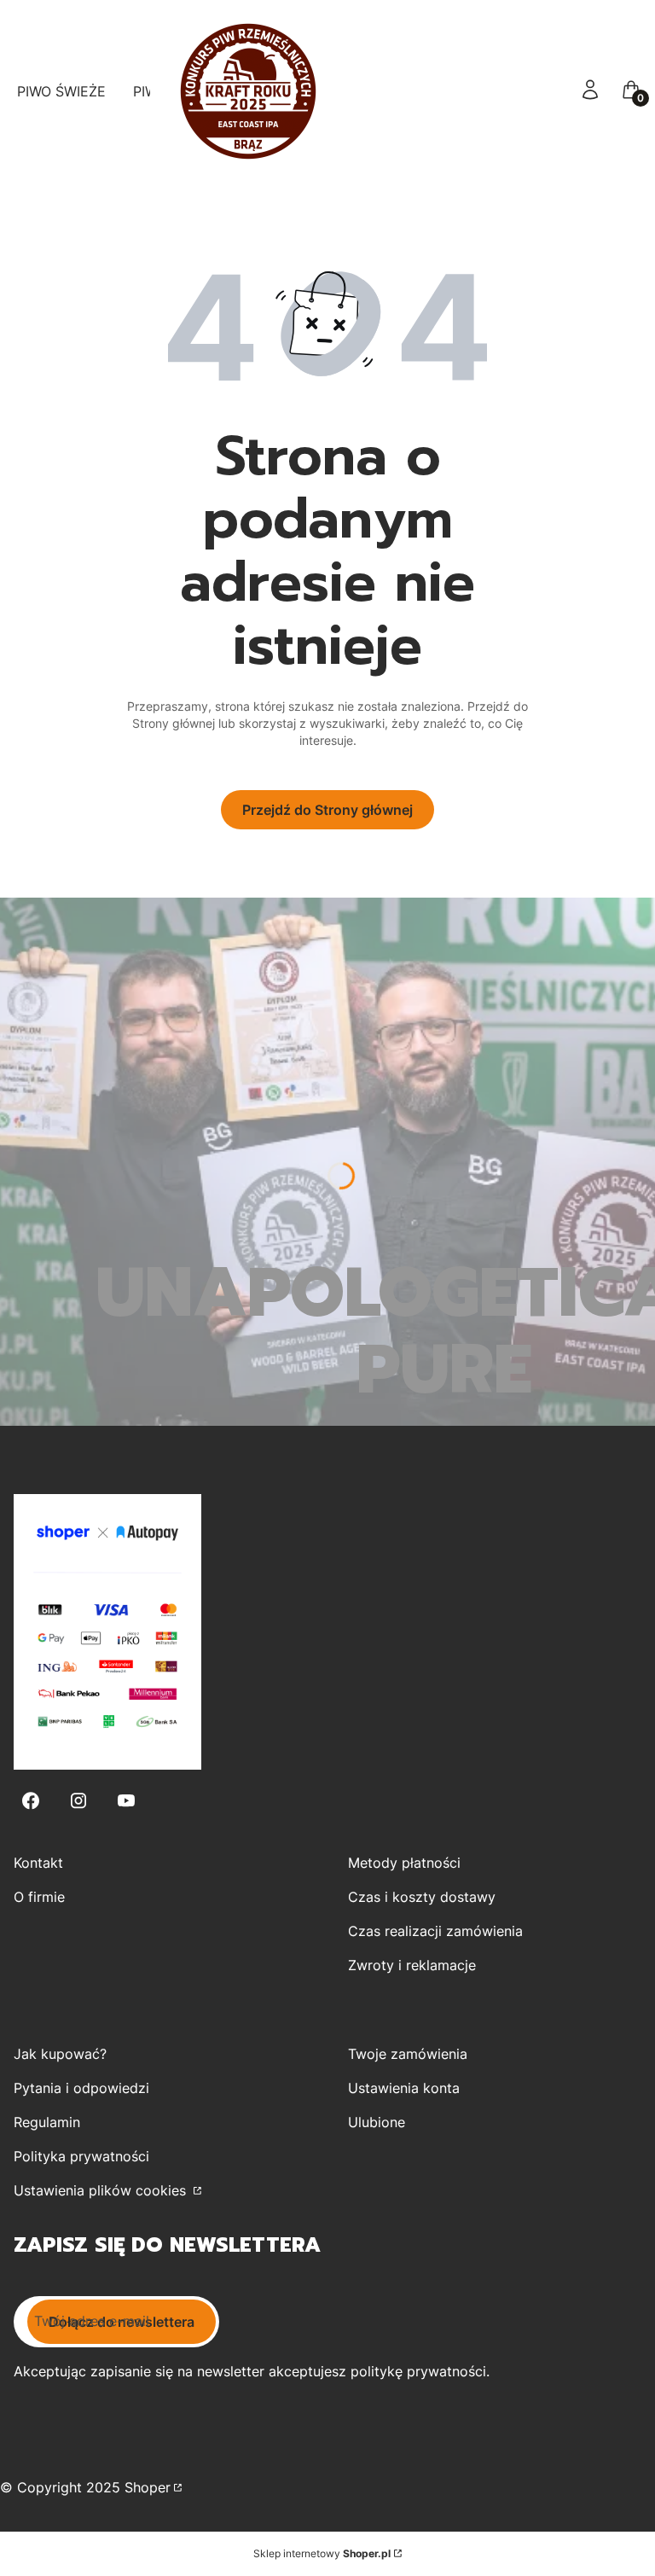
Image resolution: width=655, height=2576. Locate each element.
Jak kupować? (60, 2054)
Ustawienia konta (404, 2088)
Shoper (148, 2487)
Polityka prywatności (81, 2156)
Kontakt (38, 1863)
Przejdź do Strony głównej (327, 810)
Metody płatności (404, 1863)
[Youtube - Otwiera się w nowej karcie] (126, 1801)
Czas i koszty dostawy (422, 1897)
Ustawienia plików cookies (102, 2190)
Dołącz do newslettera (122, 2322)
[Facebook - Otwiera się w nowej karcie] (31, 1801)
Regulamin (47, 2122)
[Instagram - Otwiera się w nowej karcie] (78, 1801)
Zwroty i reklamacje (412, 1965)
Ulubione (377, 2122)
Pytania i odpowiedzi (81, 2088)
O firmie (39, 1897)
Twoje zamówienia (408, 2054)
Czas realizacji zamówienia (435, 1931)
